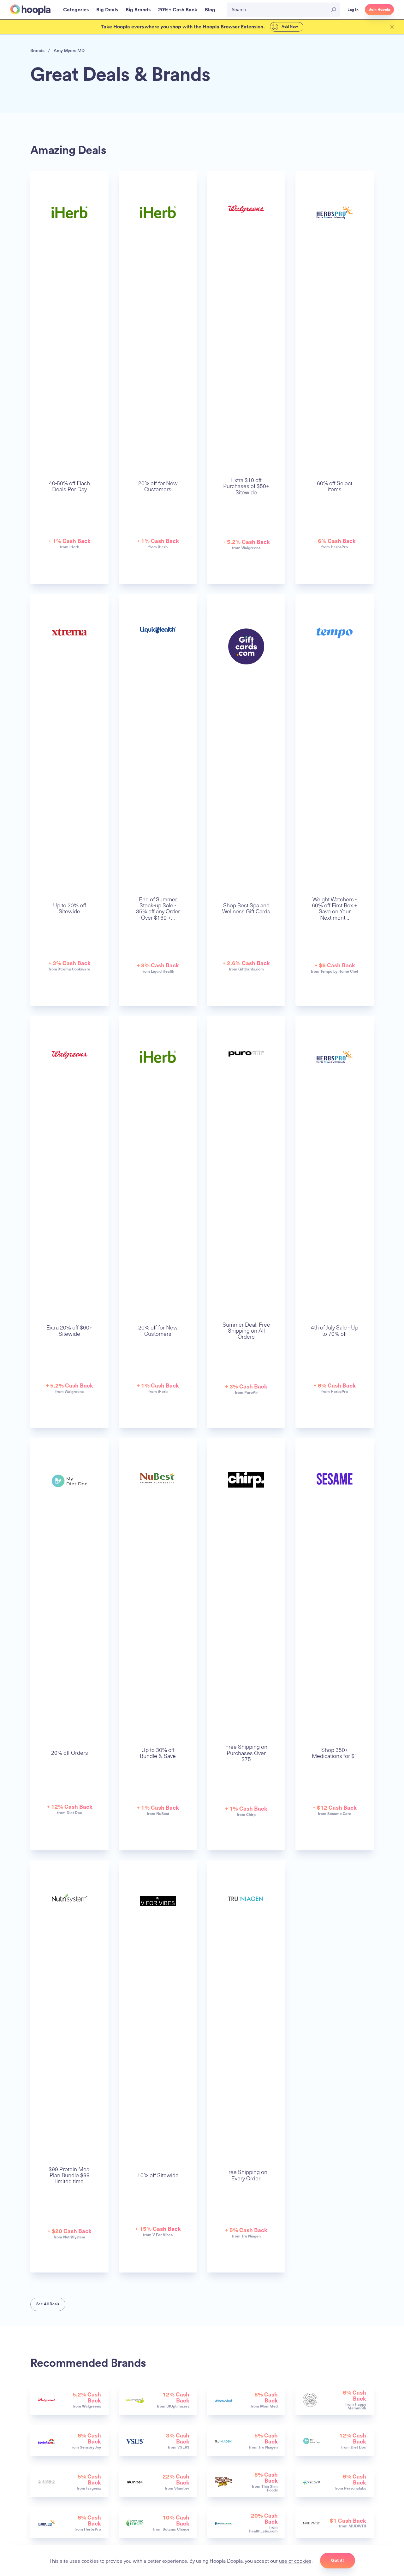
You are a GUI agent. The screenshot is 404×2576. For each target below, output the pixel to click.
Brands (37, 50)
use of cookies (295, 2561)
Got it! (338, 2560)
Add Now (289, 27)
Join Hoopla (379, 9)
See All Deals (48, 2304)
